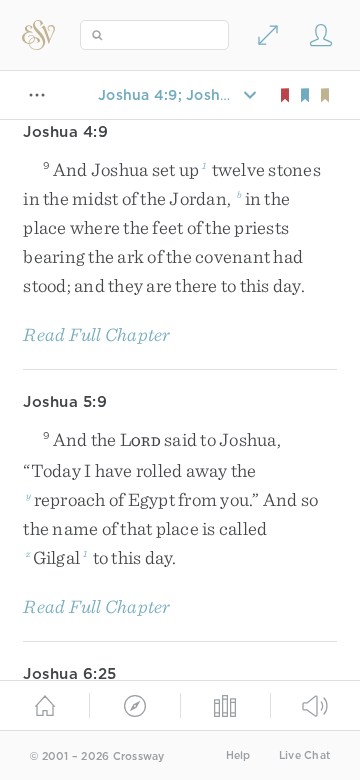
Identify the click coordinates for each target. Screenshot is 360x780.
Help (238, 755)
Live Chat (304, 755)
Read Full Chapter (96, 334)
